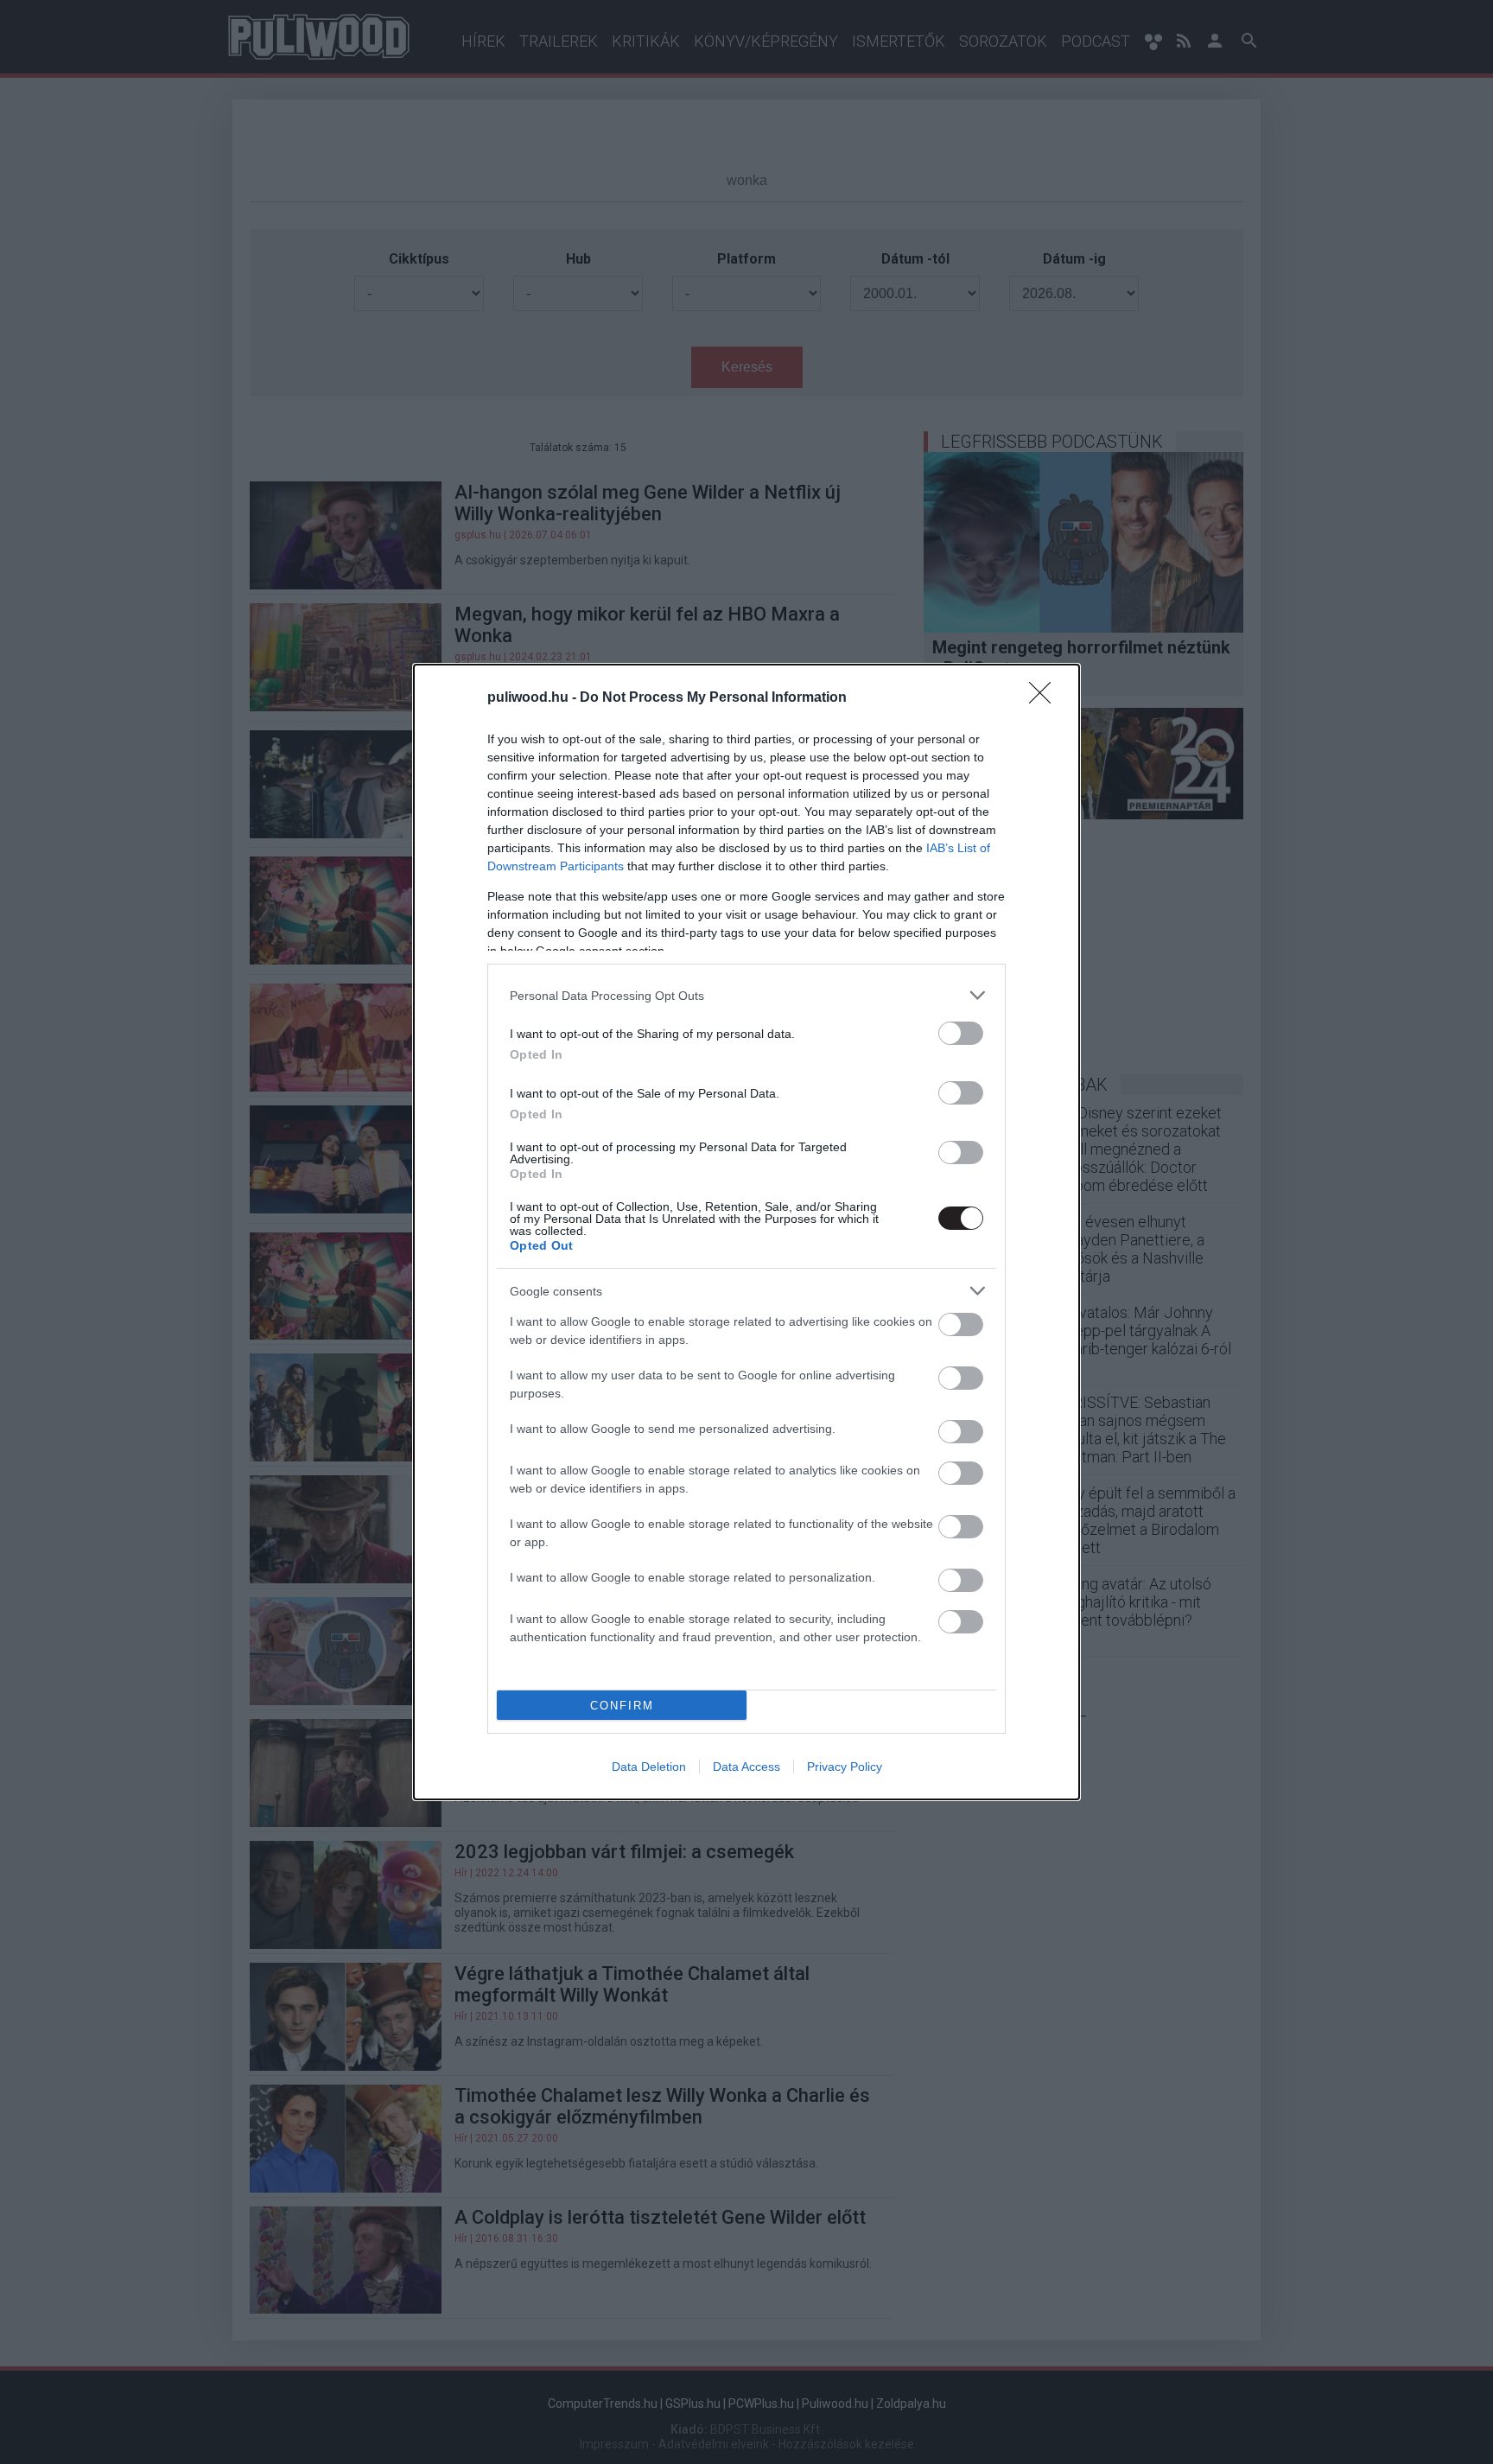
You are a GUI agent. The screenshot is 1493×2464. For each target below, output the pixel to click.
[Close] (1045, 698)
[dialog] (746, 1232)
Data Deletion (649, 1767)
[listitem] (746, 995)
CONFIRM (622, 1706)
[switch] (961, 1033)
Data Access (746, 1767)
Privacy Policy (845, 1767)
